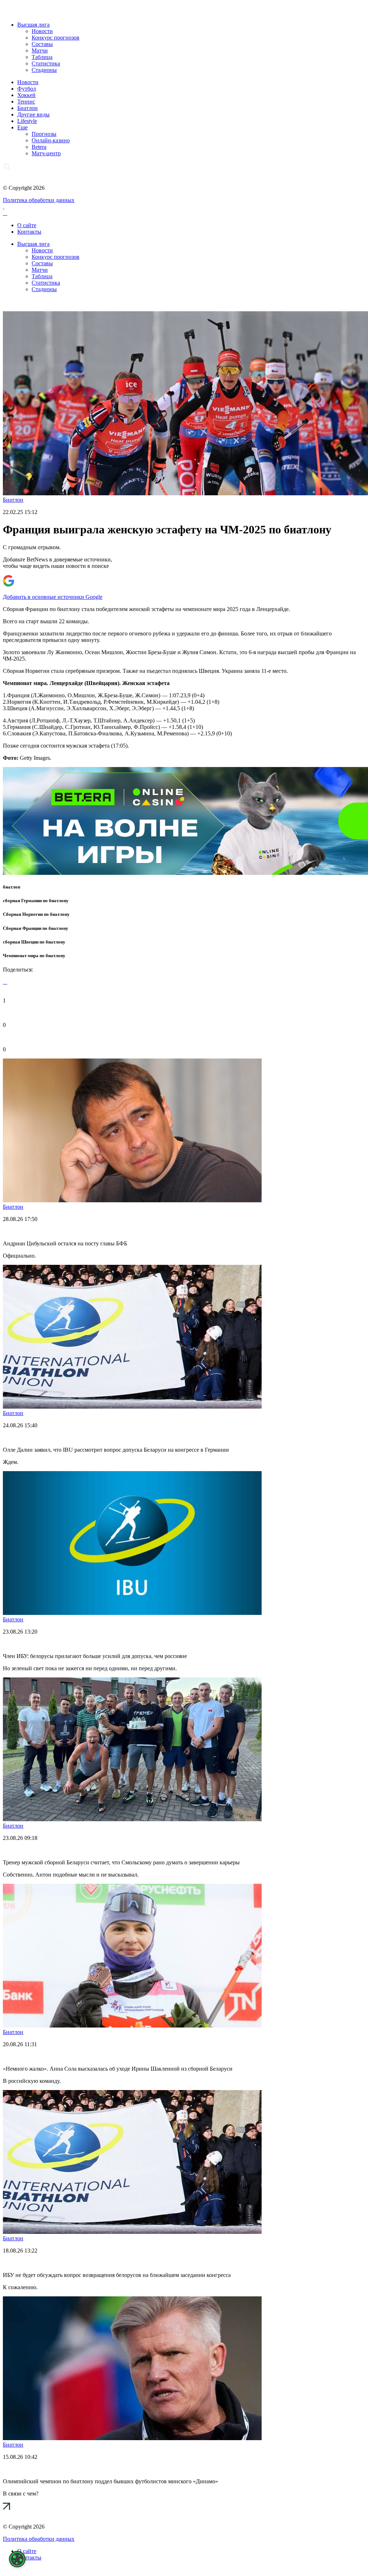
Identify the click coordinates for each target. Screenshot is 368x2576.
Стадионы (44, 70)
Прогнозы (44, 134)
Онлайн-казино (51, 140)
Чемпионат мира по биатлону (34, 956)
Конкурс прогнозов (56, 38)
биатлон (11, 887)
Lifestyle (27, 121)
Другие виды (33, 114)
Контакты (29, 232)
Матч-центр (46, 153)
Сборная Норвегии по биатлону (36, 914)
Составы (42, 44)
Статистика (46, 63)
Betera (39, 147)
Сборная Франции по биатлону (36, 928)
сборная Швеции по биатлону (34, 942)
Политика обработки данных (39, 200)
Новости (42, 31)
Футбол (27, 89)
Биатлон (27, 108)
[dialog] (17, 2559)
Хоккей (26, 95)
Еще (22, 127)
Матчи (40, 50)
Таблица (42, 57)
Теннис (26, 102)
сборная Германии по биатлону (36, 901)
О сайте (27, 225)
